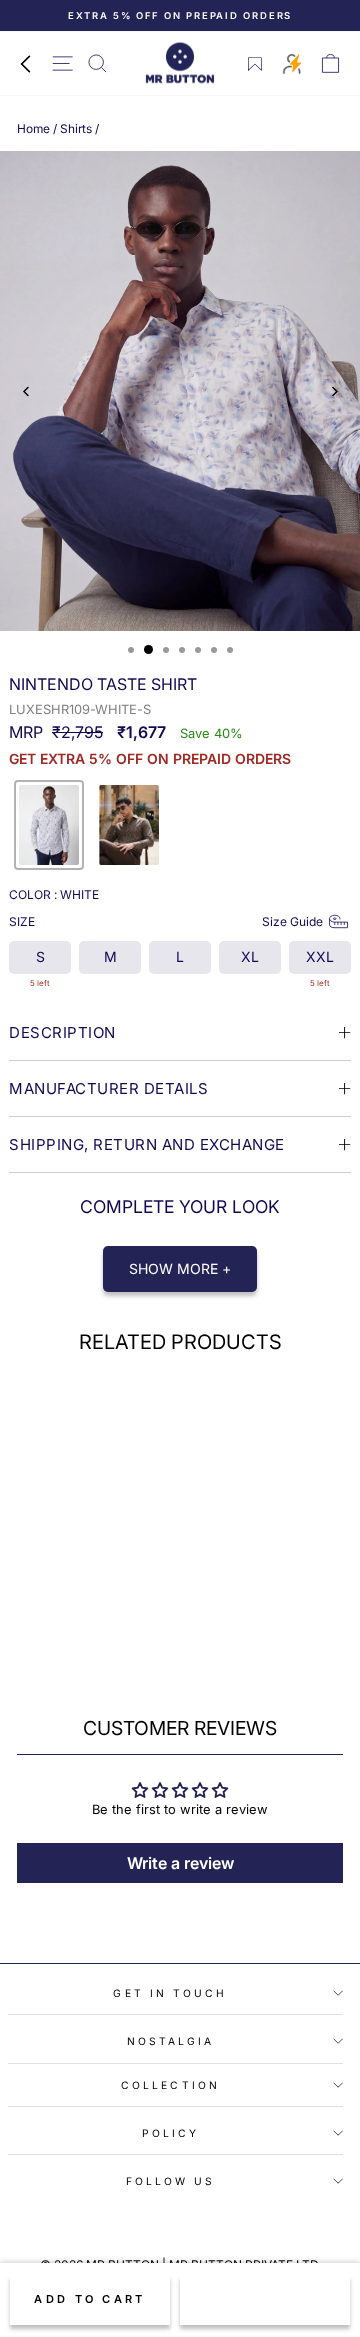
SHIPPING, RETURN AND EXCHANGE (147, 1144)
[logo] (180, 63)
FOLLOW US (171, 2181)
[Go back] (25, 63)
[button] (49, 825)
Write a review (180, 1863)
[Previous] (26, 391)
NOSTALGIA (171, 2041)
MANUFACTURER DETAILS (108, 1088)
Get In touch (170, 1993)
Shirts (76, 128)
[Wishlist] (255, 64)
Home (33, 128)
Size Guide (292, 921)
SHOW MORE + (180, 1268)
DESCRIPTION (62, 1032)
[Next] (333, 391)
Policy (171, 2133)
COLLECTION (170, 2085)
